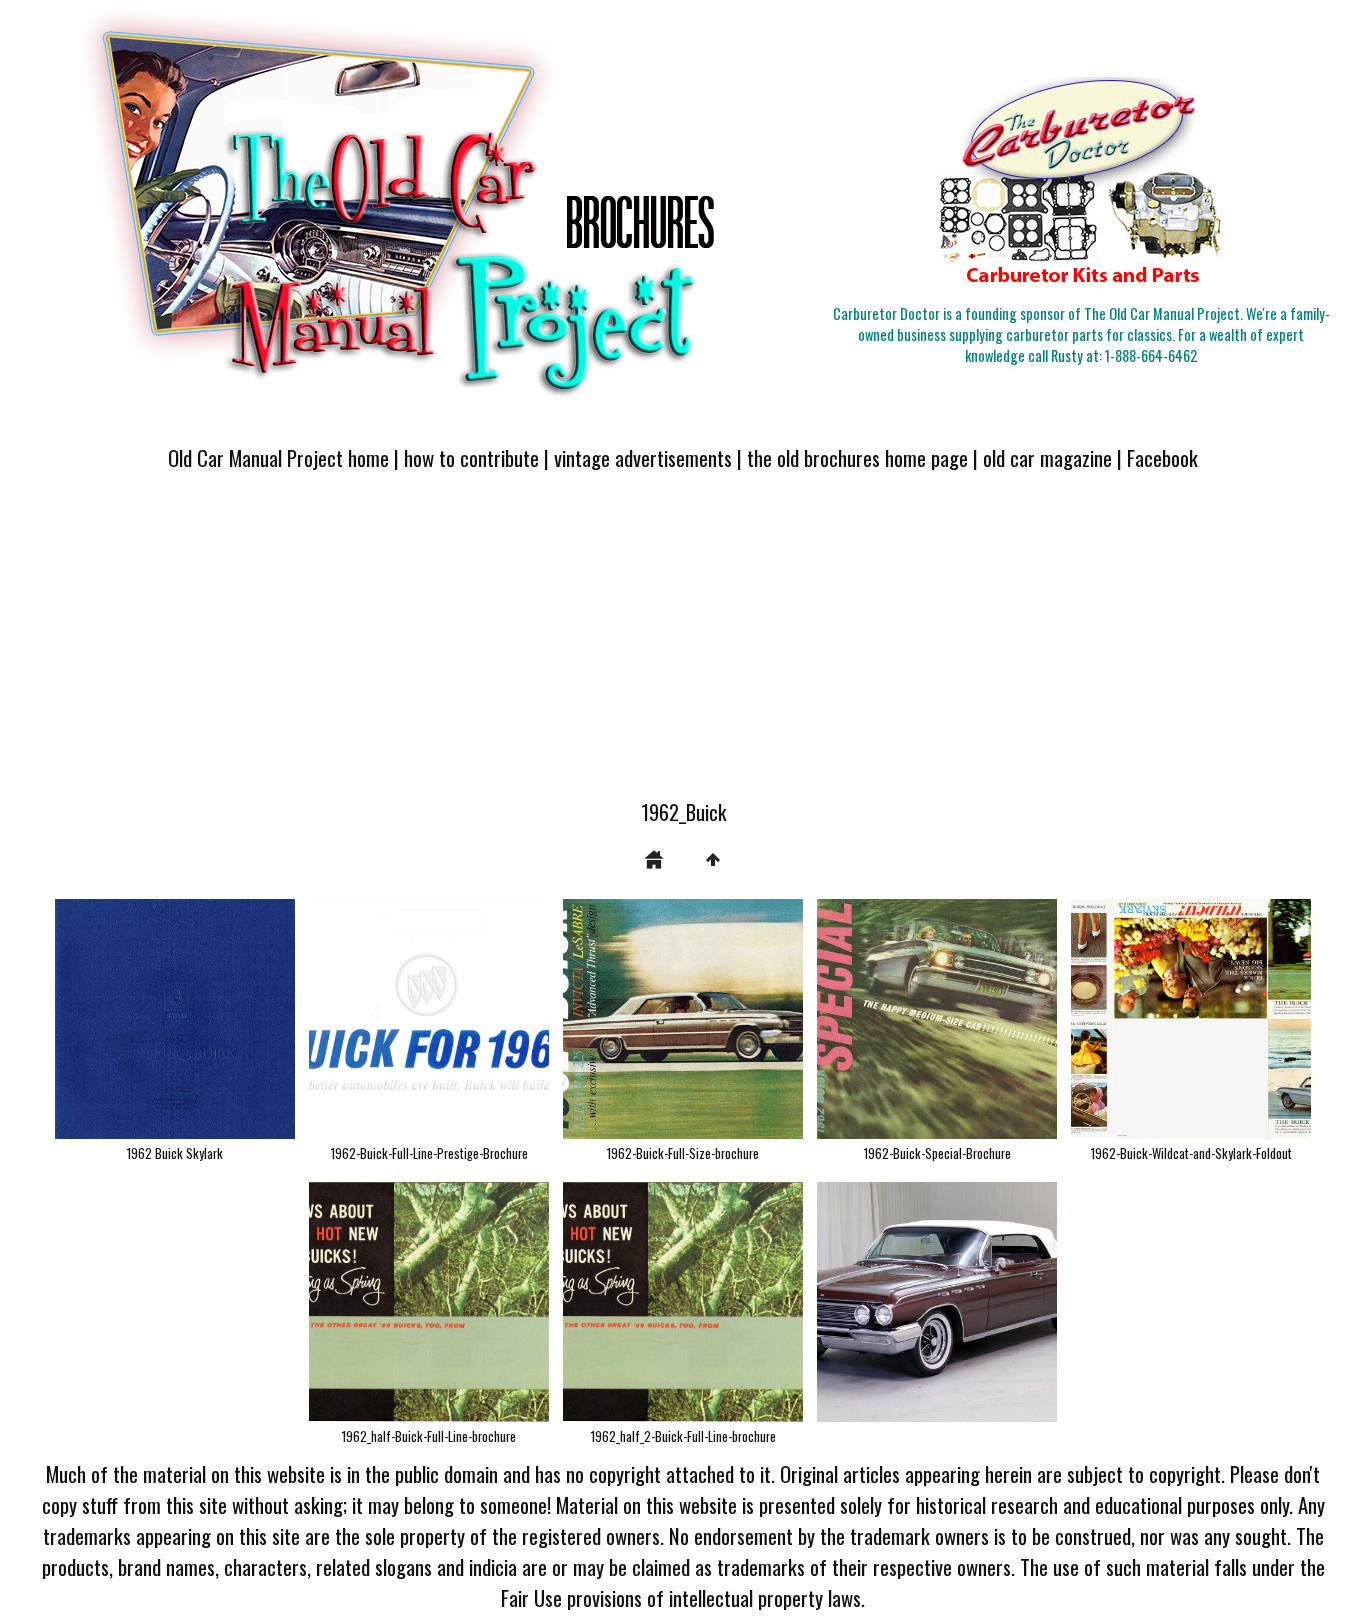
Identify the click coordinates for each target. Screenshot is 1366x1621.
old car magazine (1047, 457)
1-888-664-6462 (1151, 355)
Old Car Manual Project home (278, 457)
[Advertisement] (683, 647)
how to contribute (471, 457)
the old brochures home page (857, 457)
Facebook (1162, 457)
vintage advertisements (643, 457)
